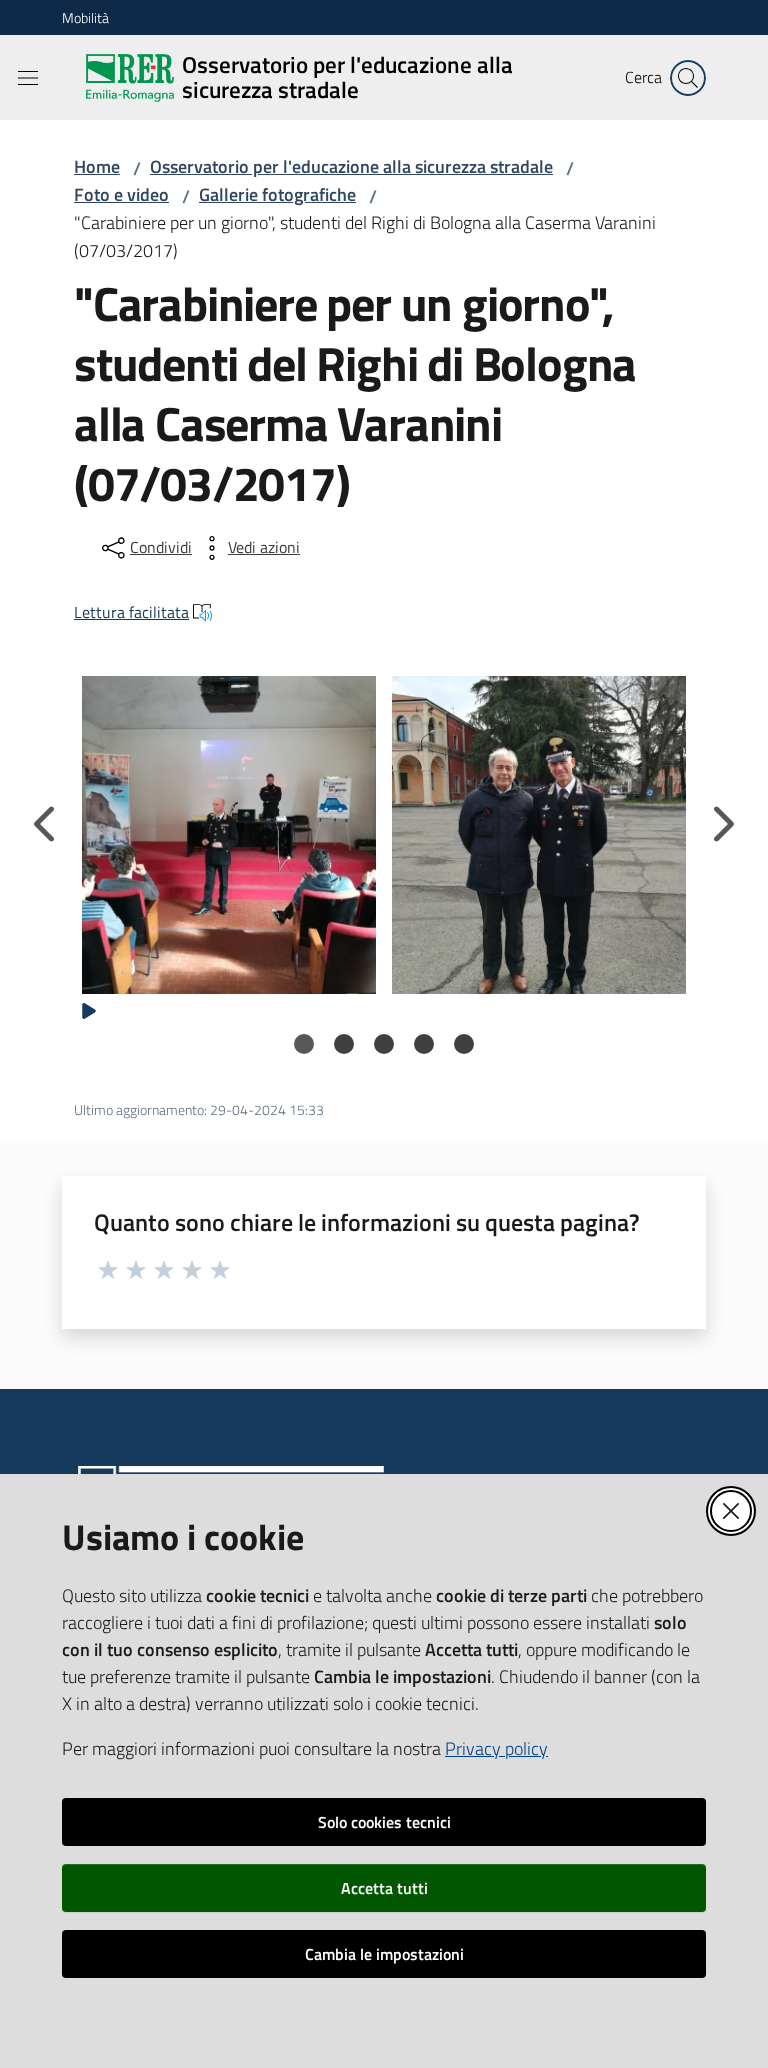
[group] (229, 826)
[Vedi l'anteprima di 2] (539, 826)
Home (97, 166)
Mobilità (85, 17)
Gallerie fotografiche (277, 194)
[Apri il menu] (28, 78)
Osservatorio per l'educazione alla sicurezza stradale (351, 166)
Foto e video (121, 194)
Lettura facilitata (131, 612)
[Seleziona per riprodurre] (89, 1009)
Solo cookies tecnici (384, 1822)
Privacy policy (496, 1748)
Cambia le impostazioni (384, 1954)
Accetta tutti (384, 1888)
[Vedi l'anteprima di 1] (229, 826)
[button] (688, 78)
